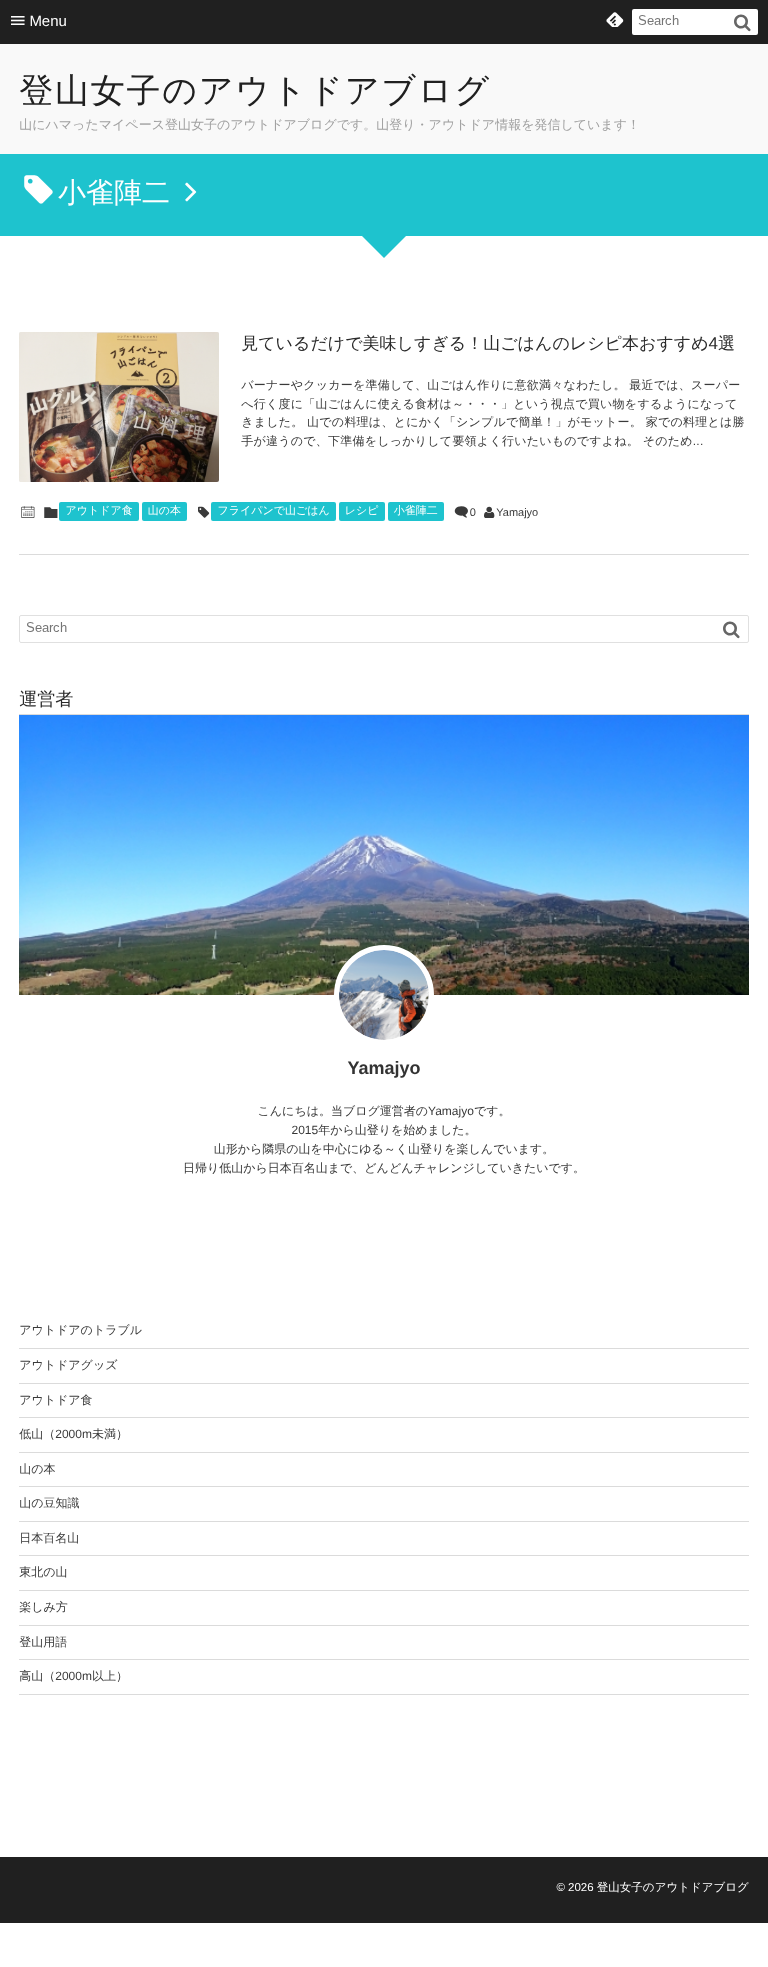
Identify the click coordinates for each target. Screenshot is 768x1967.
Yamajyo (517, 513)
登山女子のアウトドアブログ (255, 91)
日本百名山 (49, 1538)
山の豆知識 (49, 1503)
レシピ (362, 511)
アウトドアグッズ (68, 1365)
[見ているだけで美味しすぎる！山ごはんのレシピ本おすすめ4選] (119, 407)
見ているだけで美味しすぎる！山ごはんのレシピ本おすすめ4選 (488, 343)
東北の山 (43, 1572)
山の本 (164, 511)
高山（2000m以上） (73, 1676)
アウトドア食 (98, 511)
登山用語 (43, 1642)
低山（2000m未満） (73, 1434)
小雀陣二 (416, 511)
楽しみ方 (43, 1607)
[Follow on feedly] (615, 22)
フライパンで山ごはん (273, 511)
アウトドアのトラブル (80, 1330)
